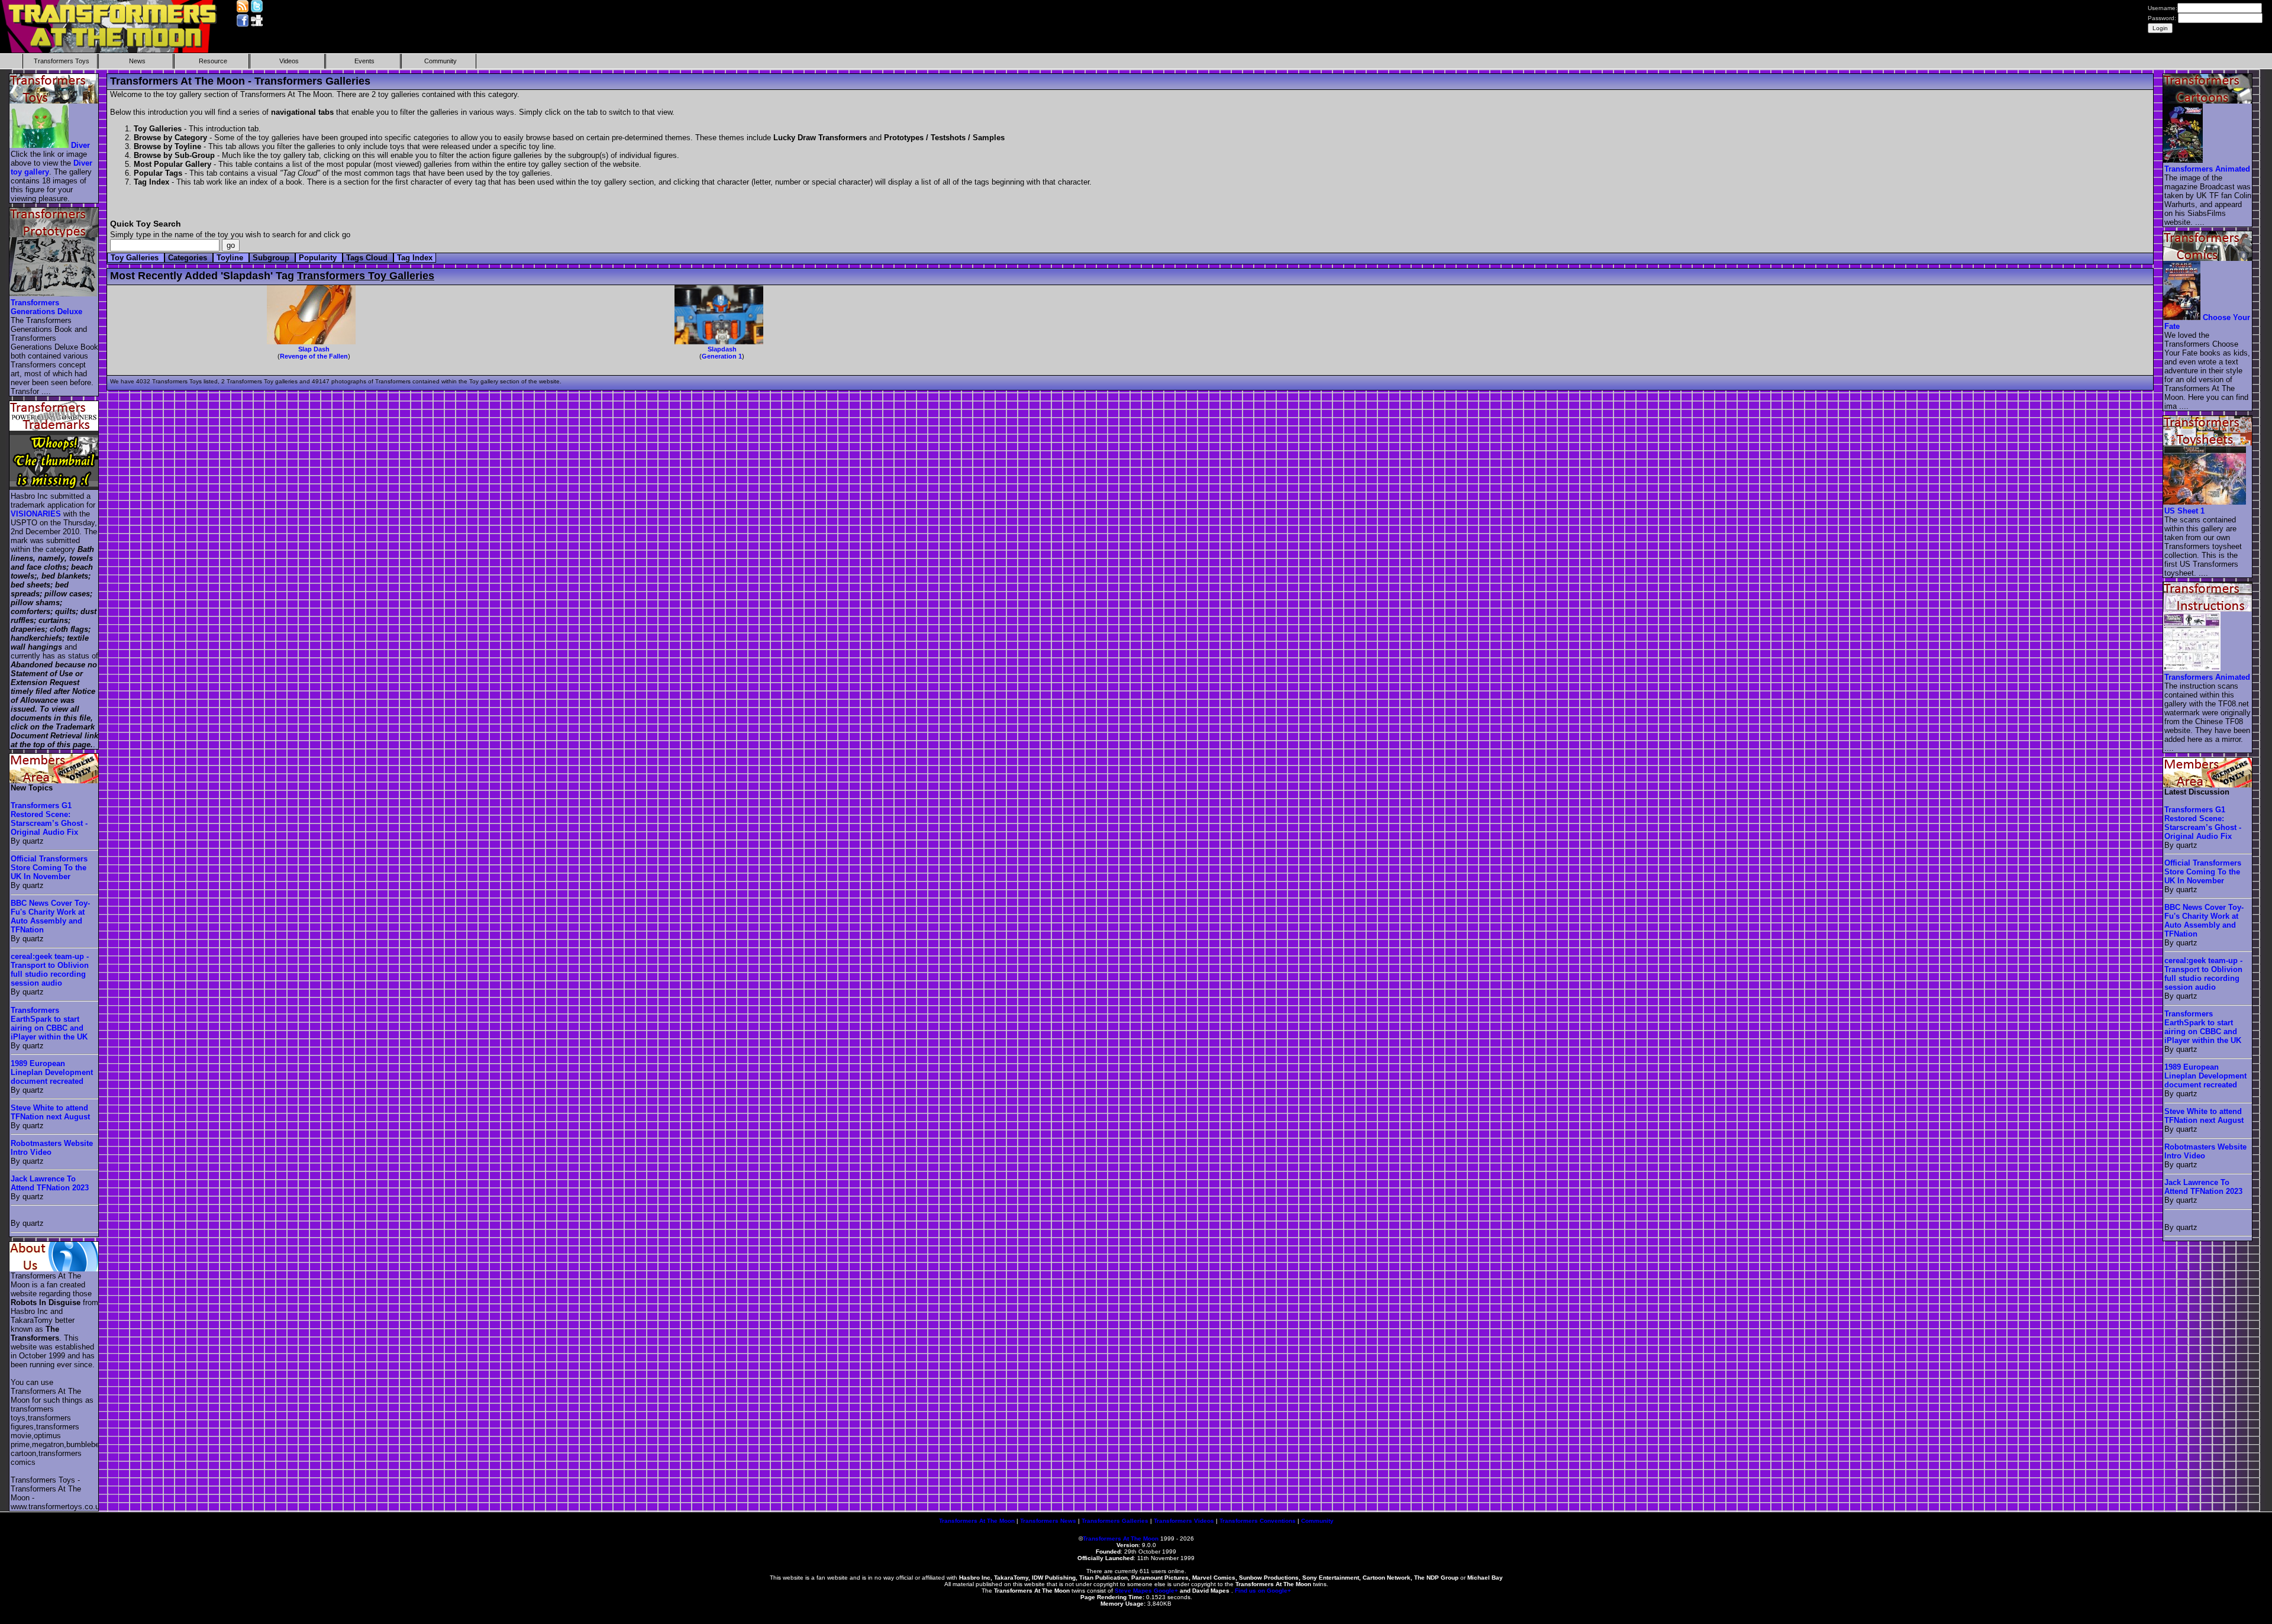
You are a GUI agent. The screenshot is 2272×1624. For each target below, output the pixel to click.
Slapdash (722, 349)
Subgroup (272, 258)
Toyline (231, 258)
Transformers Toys (62, 61)
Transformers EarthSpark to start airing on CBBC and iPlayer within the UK (49, 1024)
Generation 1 (722, 356)
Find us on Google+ (1263, 1591)
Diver (80, 145)
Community (440, 61)
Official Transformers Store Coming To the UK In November (49, 868)
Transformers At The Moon (977, 1521)
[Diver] (40, 145)
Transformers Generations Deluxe (46, 307)
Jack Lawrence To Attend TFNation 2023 (50, 1183)
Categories (189, 258)
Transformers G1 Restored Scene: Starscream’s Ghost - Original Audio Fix (49, 819)
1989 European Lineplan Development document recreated (52, 1072)
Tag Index (415, 258)
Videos (289, 61)
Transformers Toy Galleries (366, 276)
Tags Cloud (368, 258)
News (137, 61)
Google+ (1166, 1591)
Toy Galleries (136, 258)
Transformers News (1048, 1521)
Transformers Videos (1184, 1521)
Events (364, 61)
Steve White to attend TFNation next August (50, 1112)
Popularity (319, 258)
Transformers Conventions (1258, 1521)
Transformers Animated (2207, 169)
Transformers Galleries (1115, 1521)
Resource (213, 61)
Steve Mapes (1133, 1591)
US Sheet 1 (2184, 511)
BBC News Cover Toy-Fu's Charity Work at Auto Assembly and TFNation (50, 916)
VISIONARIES (36, 514)
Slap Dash (314, 349)
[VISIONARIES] (54, 487)
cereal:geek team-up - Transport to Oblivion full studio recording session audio (50, 970)
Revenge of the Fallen (314, 356)
